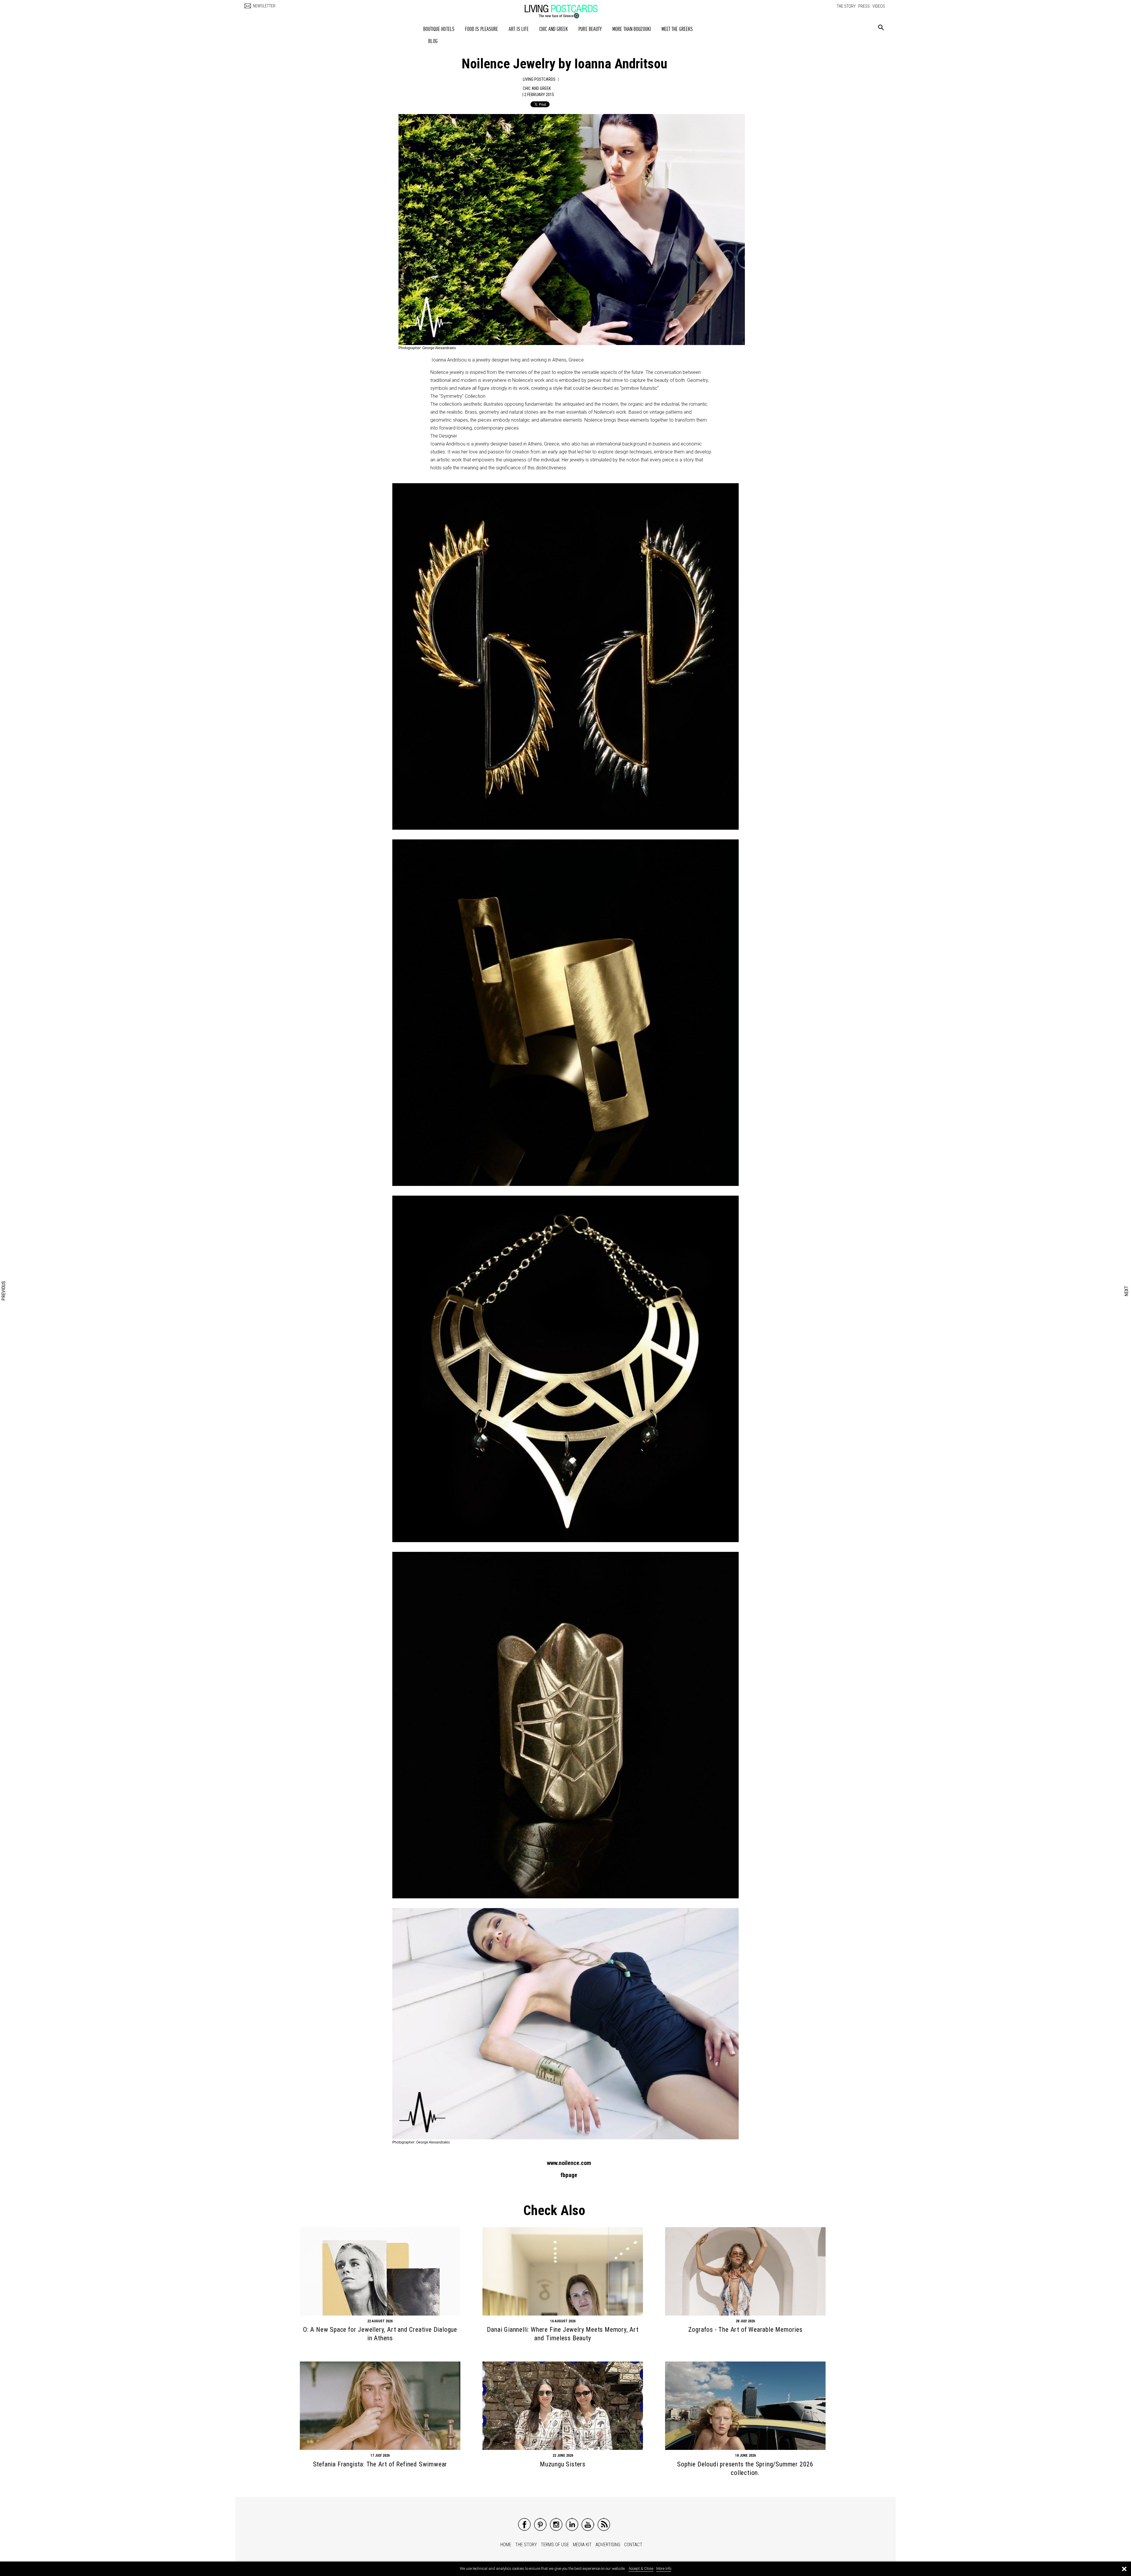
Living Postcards (539, 79)
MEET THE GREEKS (677, 29)
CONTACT (633, 2545)
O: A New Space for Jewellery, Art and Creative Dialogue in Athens (380, 2334)
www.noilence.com (569, 2163)
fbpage (569, 2175)
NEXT (1127, 1291)
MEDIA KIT (582, 2545)
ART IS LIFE (519, 29)
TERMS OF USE (555, 2545)
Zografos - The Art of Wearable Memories (745, 2330)
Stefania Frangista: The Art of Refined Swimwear (380, 2464)
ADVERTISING (608, 2545)
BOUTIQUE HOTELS (439, 29)
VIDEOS (879, 6)
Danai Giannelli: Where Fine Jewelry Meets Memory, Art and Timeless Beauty (563, 2334)
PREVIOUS (4, 1291)
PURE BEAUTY (590, 29)
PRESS (864, 6)
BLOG (433, 41)
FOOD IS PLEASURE (482, 29)
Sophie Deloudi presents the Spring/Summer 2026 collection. (745, 2468)
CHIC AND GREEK (554, 29)
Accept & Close (641, 2568)
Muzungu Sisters (563, 2464)
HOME (506, 2545)
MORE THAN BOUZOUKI (632, 29)
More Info (664, 2568)
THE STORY (846, 6)
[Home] (567, 9)
